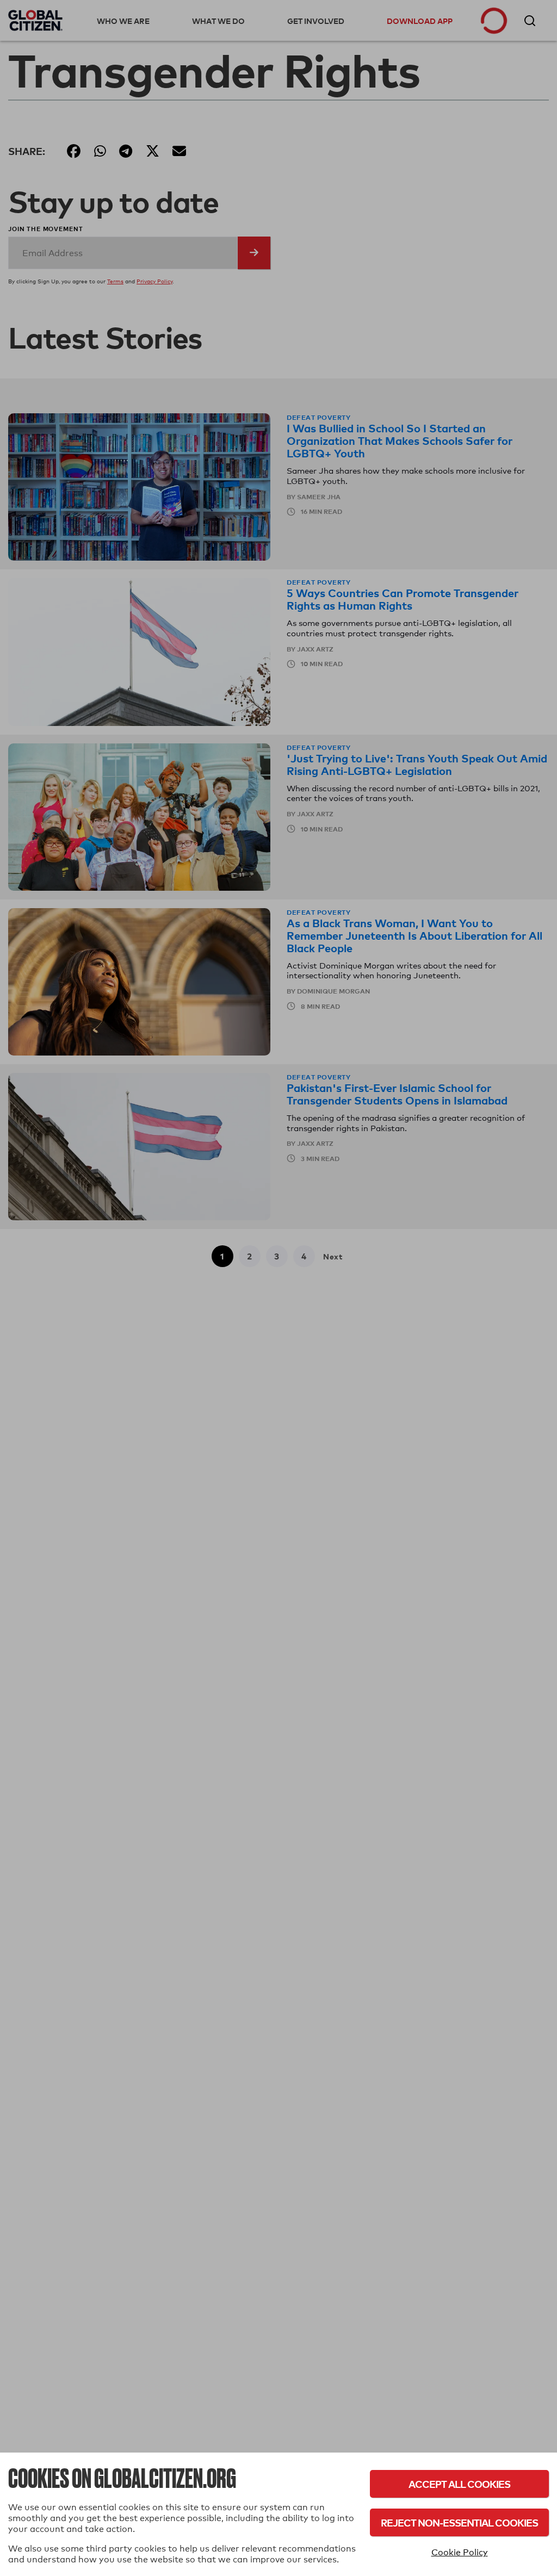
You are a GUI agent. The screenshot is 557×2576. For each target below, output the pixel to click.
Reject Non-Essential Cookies (459, 2522)
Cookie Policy (460, 2552)
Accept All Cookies (459, 2484)
